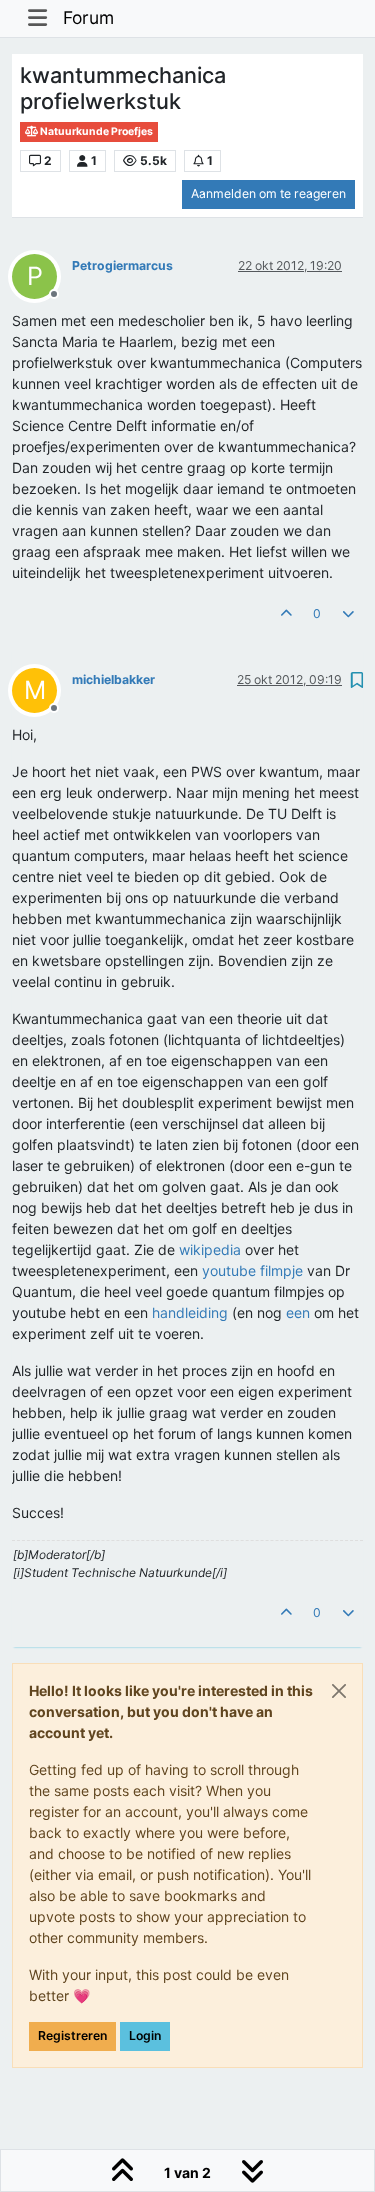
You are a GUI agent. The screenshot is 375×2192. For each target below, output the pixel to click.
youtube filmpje (252, 1270)
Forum (88, 17)
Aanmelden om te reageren (268, 193)
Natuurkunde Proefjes (95, 131)
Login (145, 2035)
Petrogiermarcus (122, 265)
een (298, 1312)
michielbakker (113, 679)
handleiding (190, 1312)
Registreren (72, 2035)
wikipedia (210, 1249)
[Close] (339, 1691)
